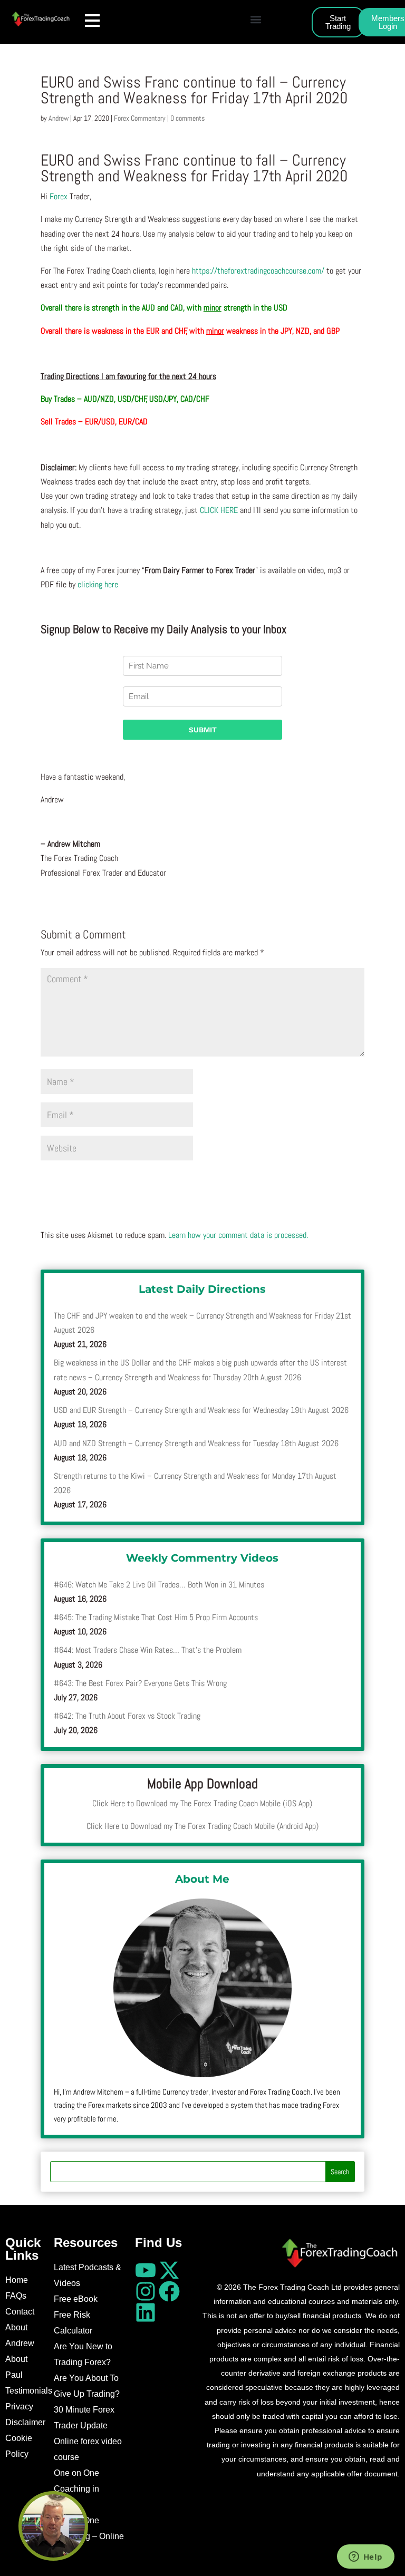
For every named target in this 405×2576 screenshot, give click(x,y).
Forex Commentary (140, 118)
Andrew (59, 118)
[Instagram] (146, 2291)
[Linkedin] (146, 2312)
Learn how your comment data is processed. (238, 1235)
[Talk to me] (53, 2526)
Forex (59, 196)
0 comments (187, 118)
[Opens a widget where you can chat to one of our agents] (365, 2558)
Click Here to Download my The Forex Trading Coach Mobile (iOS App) (202, 1803)
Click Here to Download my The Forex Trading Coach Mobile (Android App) (202, 1826)
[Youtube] (146, 2270)
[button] (256, 19)
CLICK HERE (219, 510)
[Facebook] (169, 2291)
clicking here (98, 584)
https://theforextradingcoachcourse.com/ (258, 271)
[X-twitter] (169, 2270)
